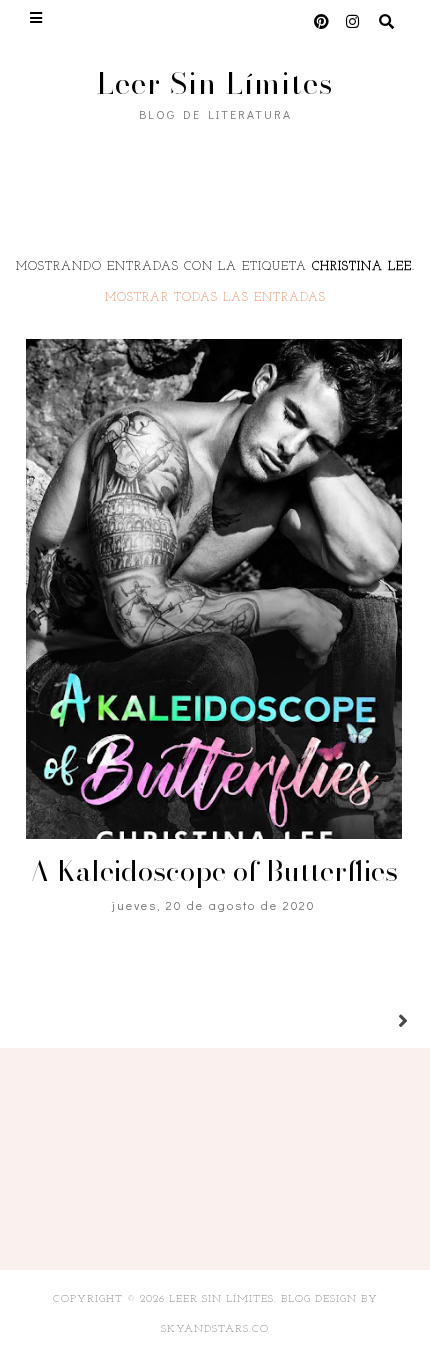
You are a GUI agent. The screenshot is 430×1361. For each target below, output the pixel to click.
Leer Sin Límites (215, 83)
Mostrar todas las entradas (215, 298)
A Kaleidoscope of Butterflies (213, 870)
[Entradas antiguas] (379, 1022)
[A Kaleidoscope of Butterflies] (214, 589)
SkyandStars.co (215, 1329)
